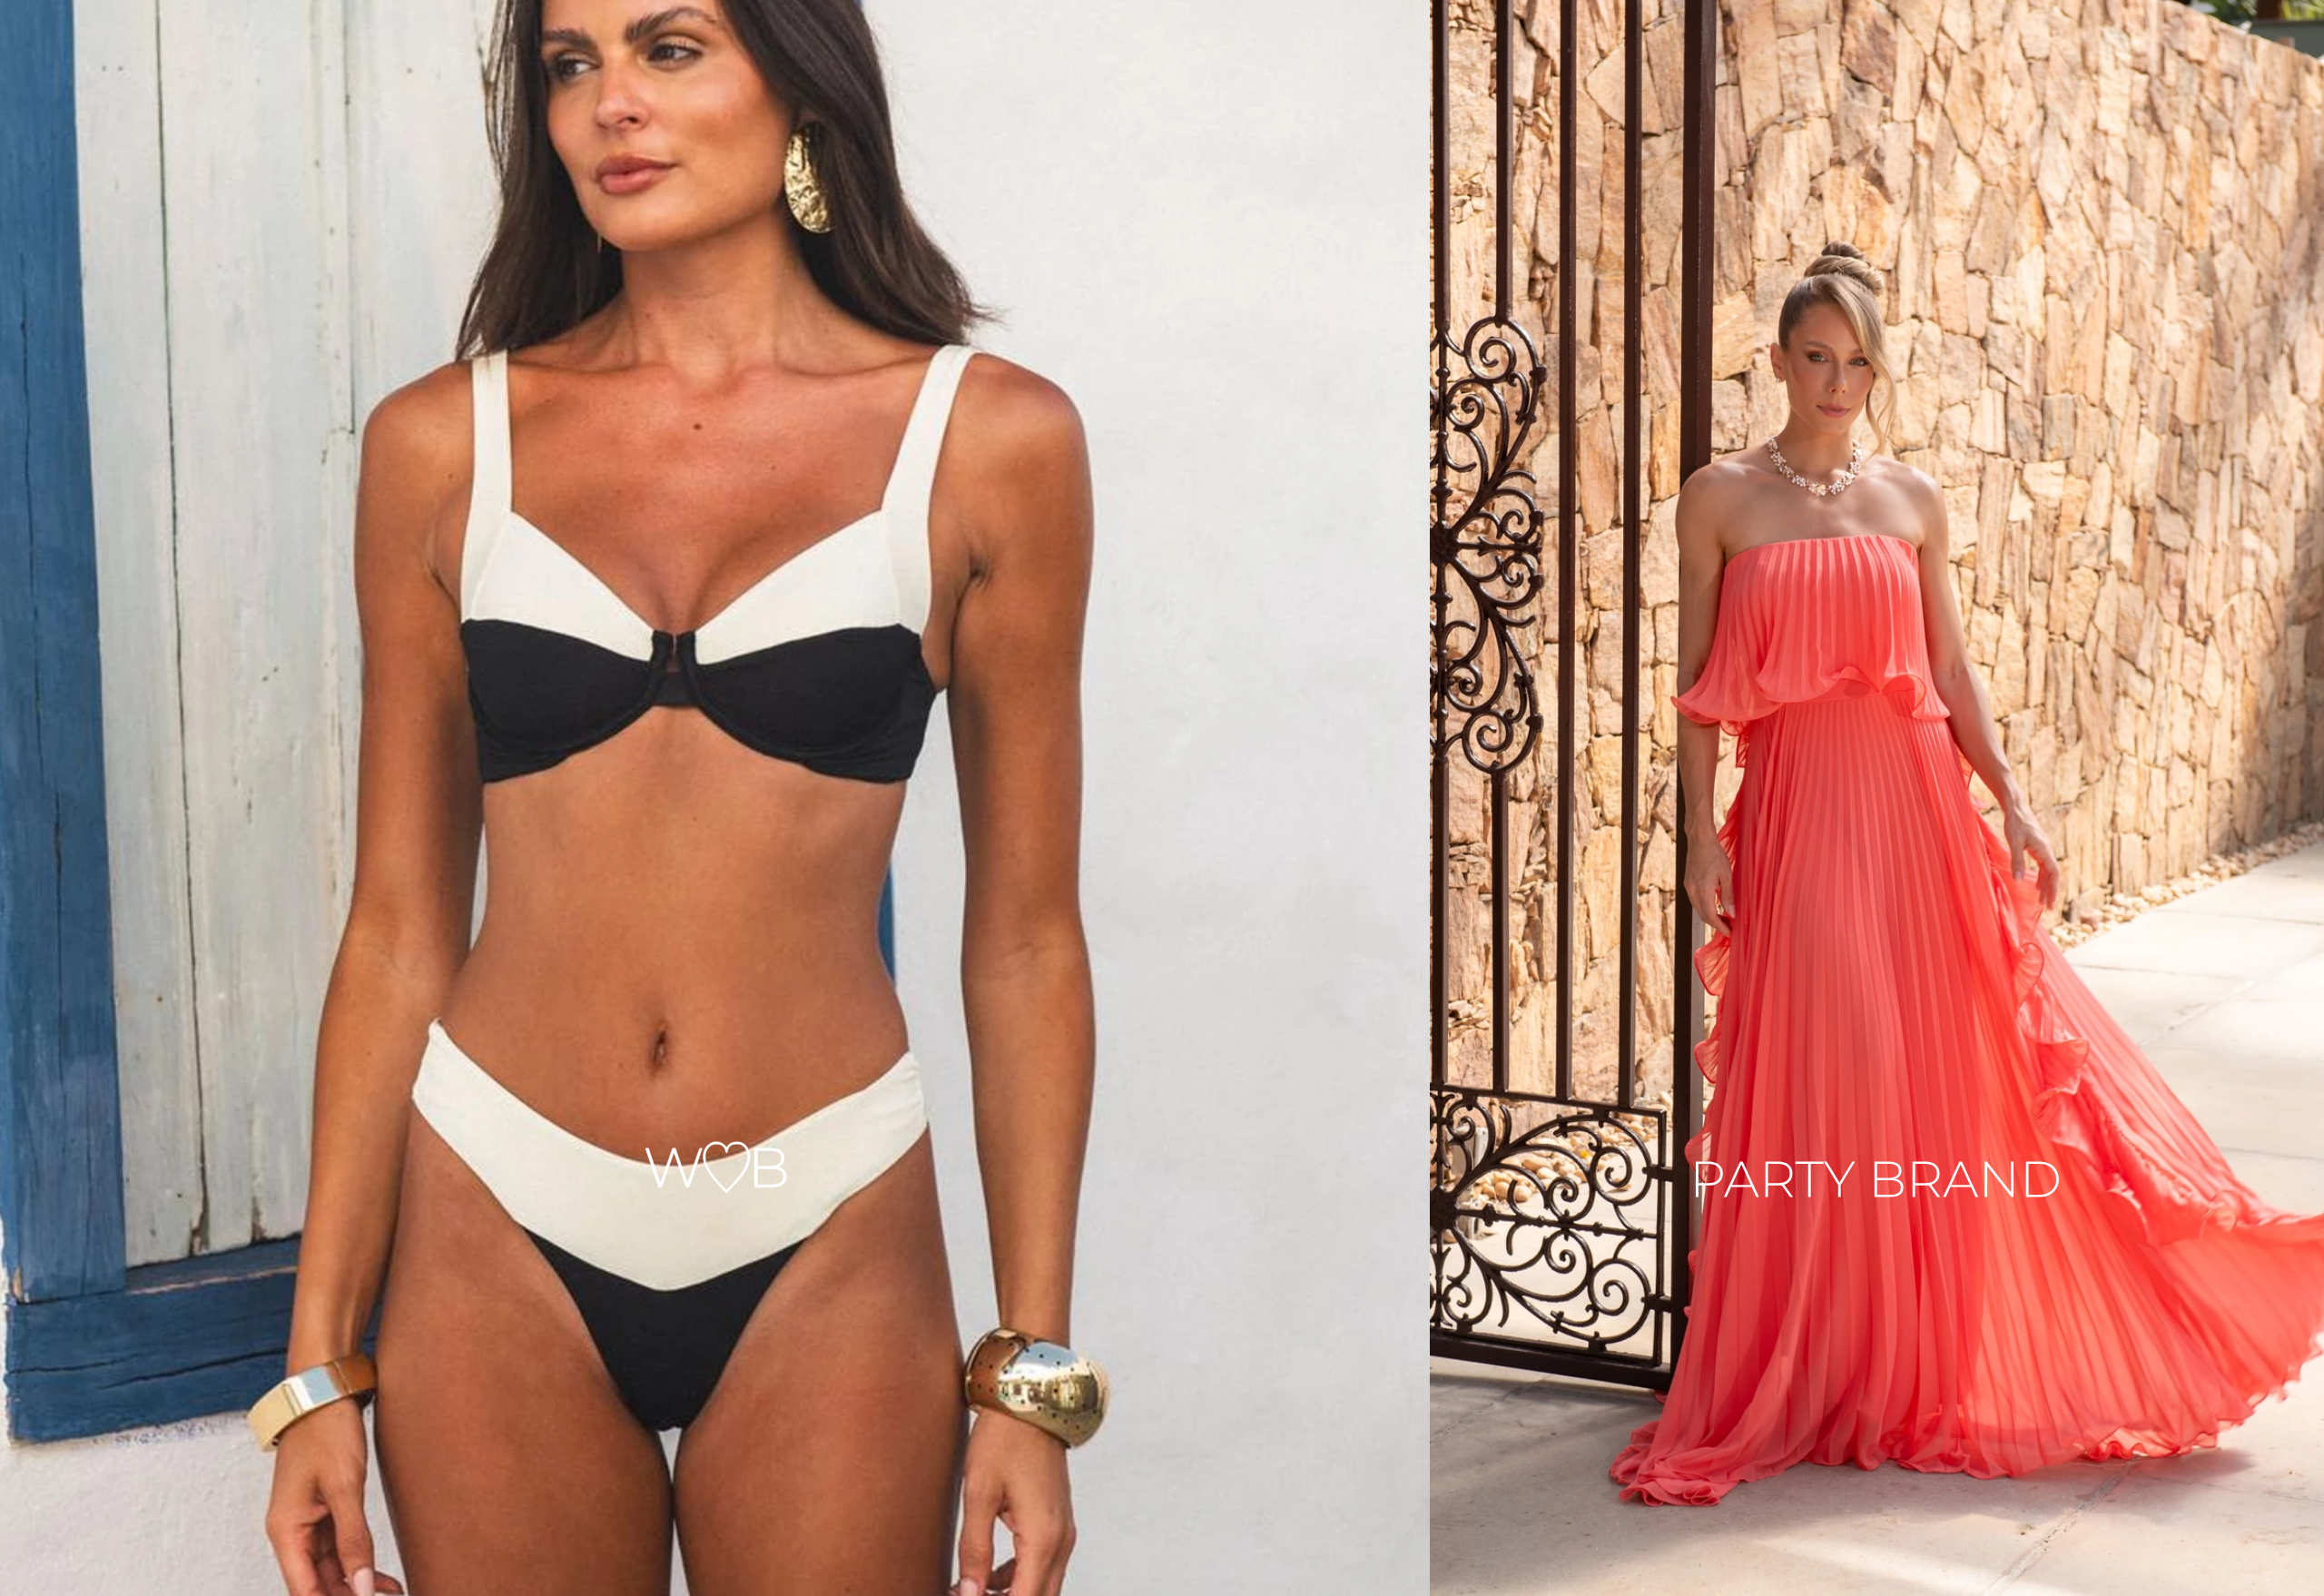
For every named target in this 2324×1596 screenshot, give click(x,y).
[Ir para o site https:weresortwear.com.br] (715, 798)
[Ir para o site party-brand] (1877, 798)
